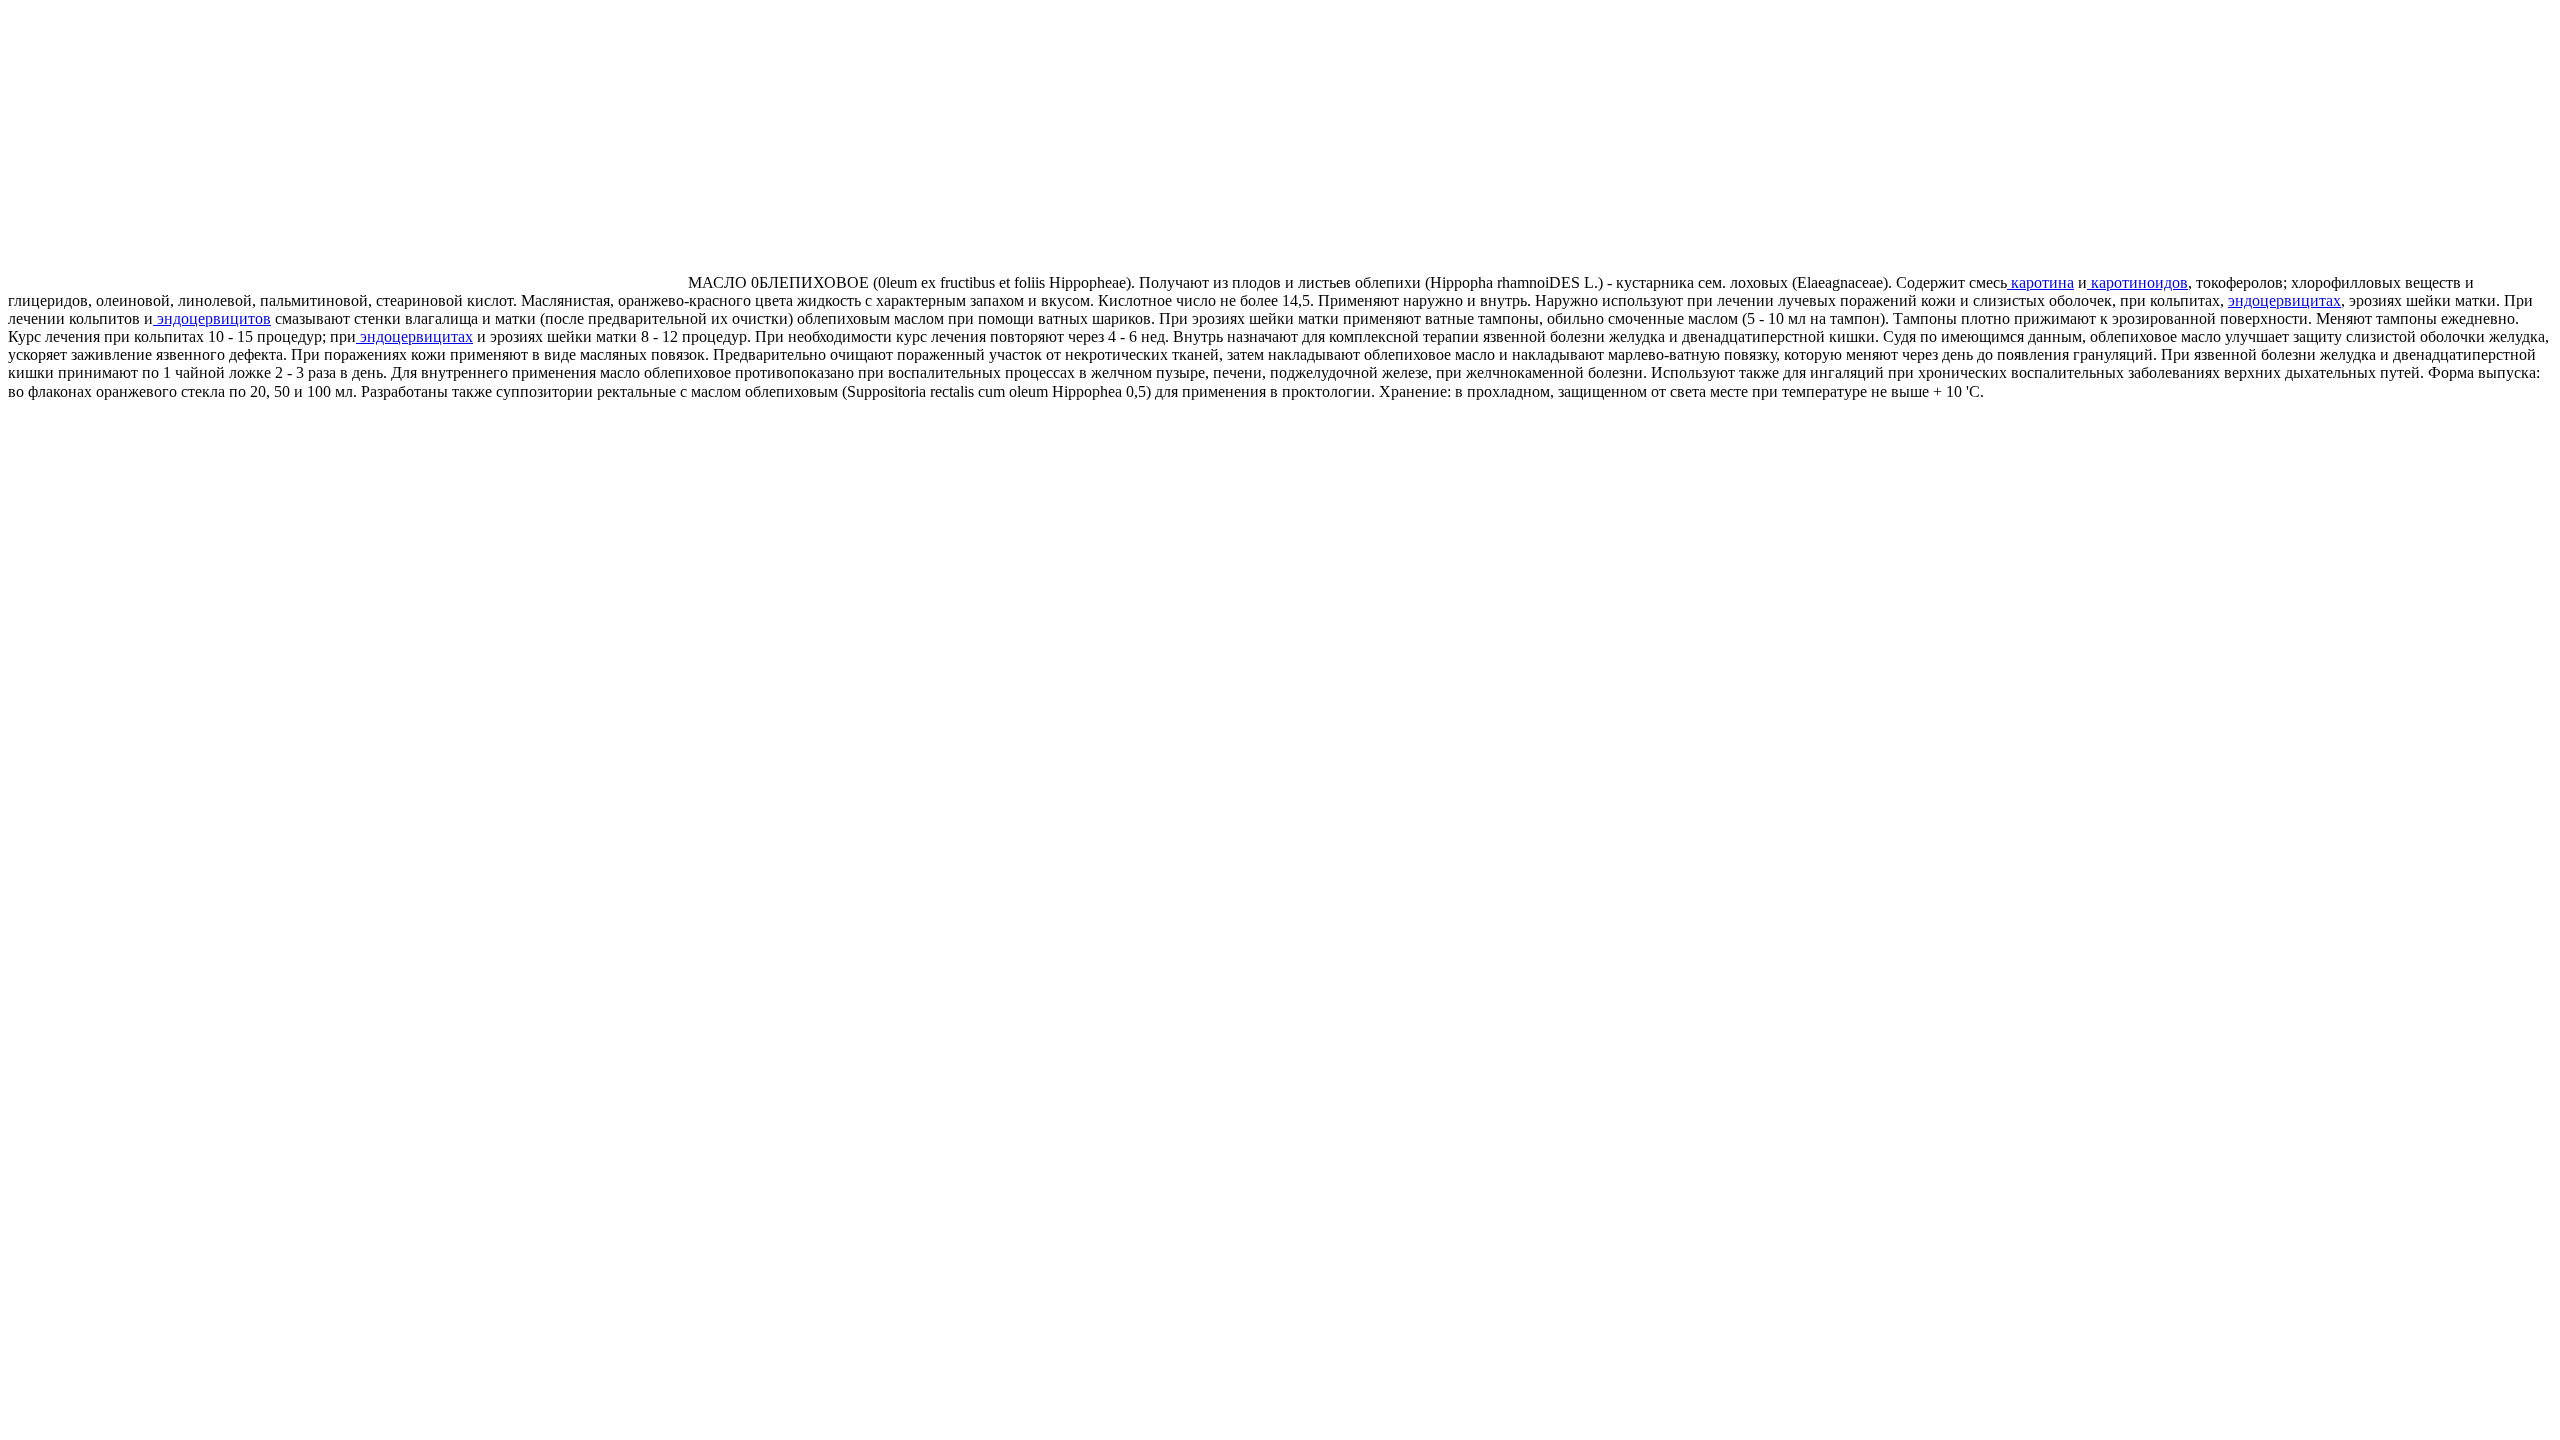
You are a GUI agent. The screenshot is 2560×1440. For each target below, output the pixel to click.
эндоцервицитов (212, 318)
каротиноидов (2137, 282)
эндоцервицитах (2284, 300)
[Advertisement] (176, 148)
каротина (2040, 282)
